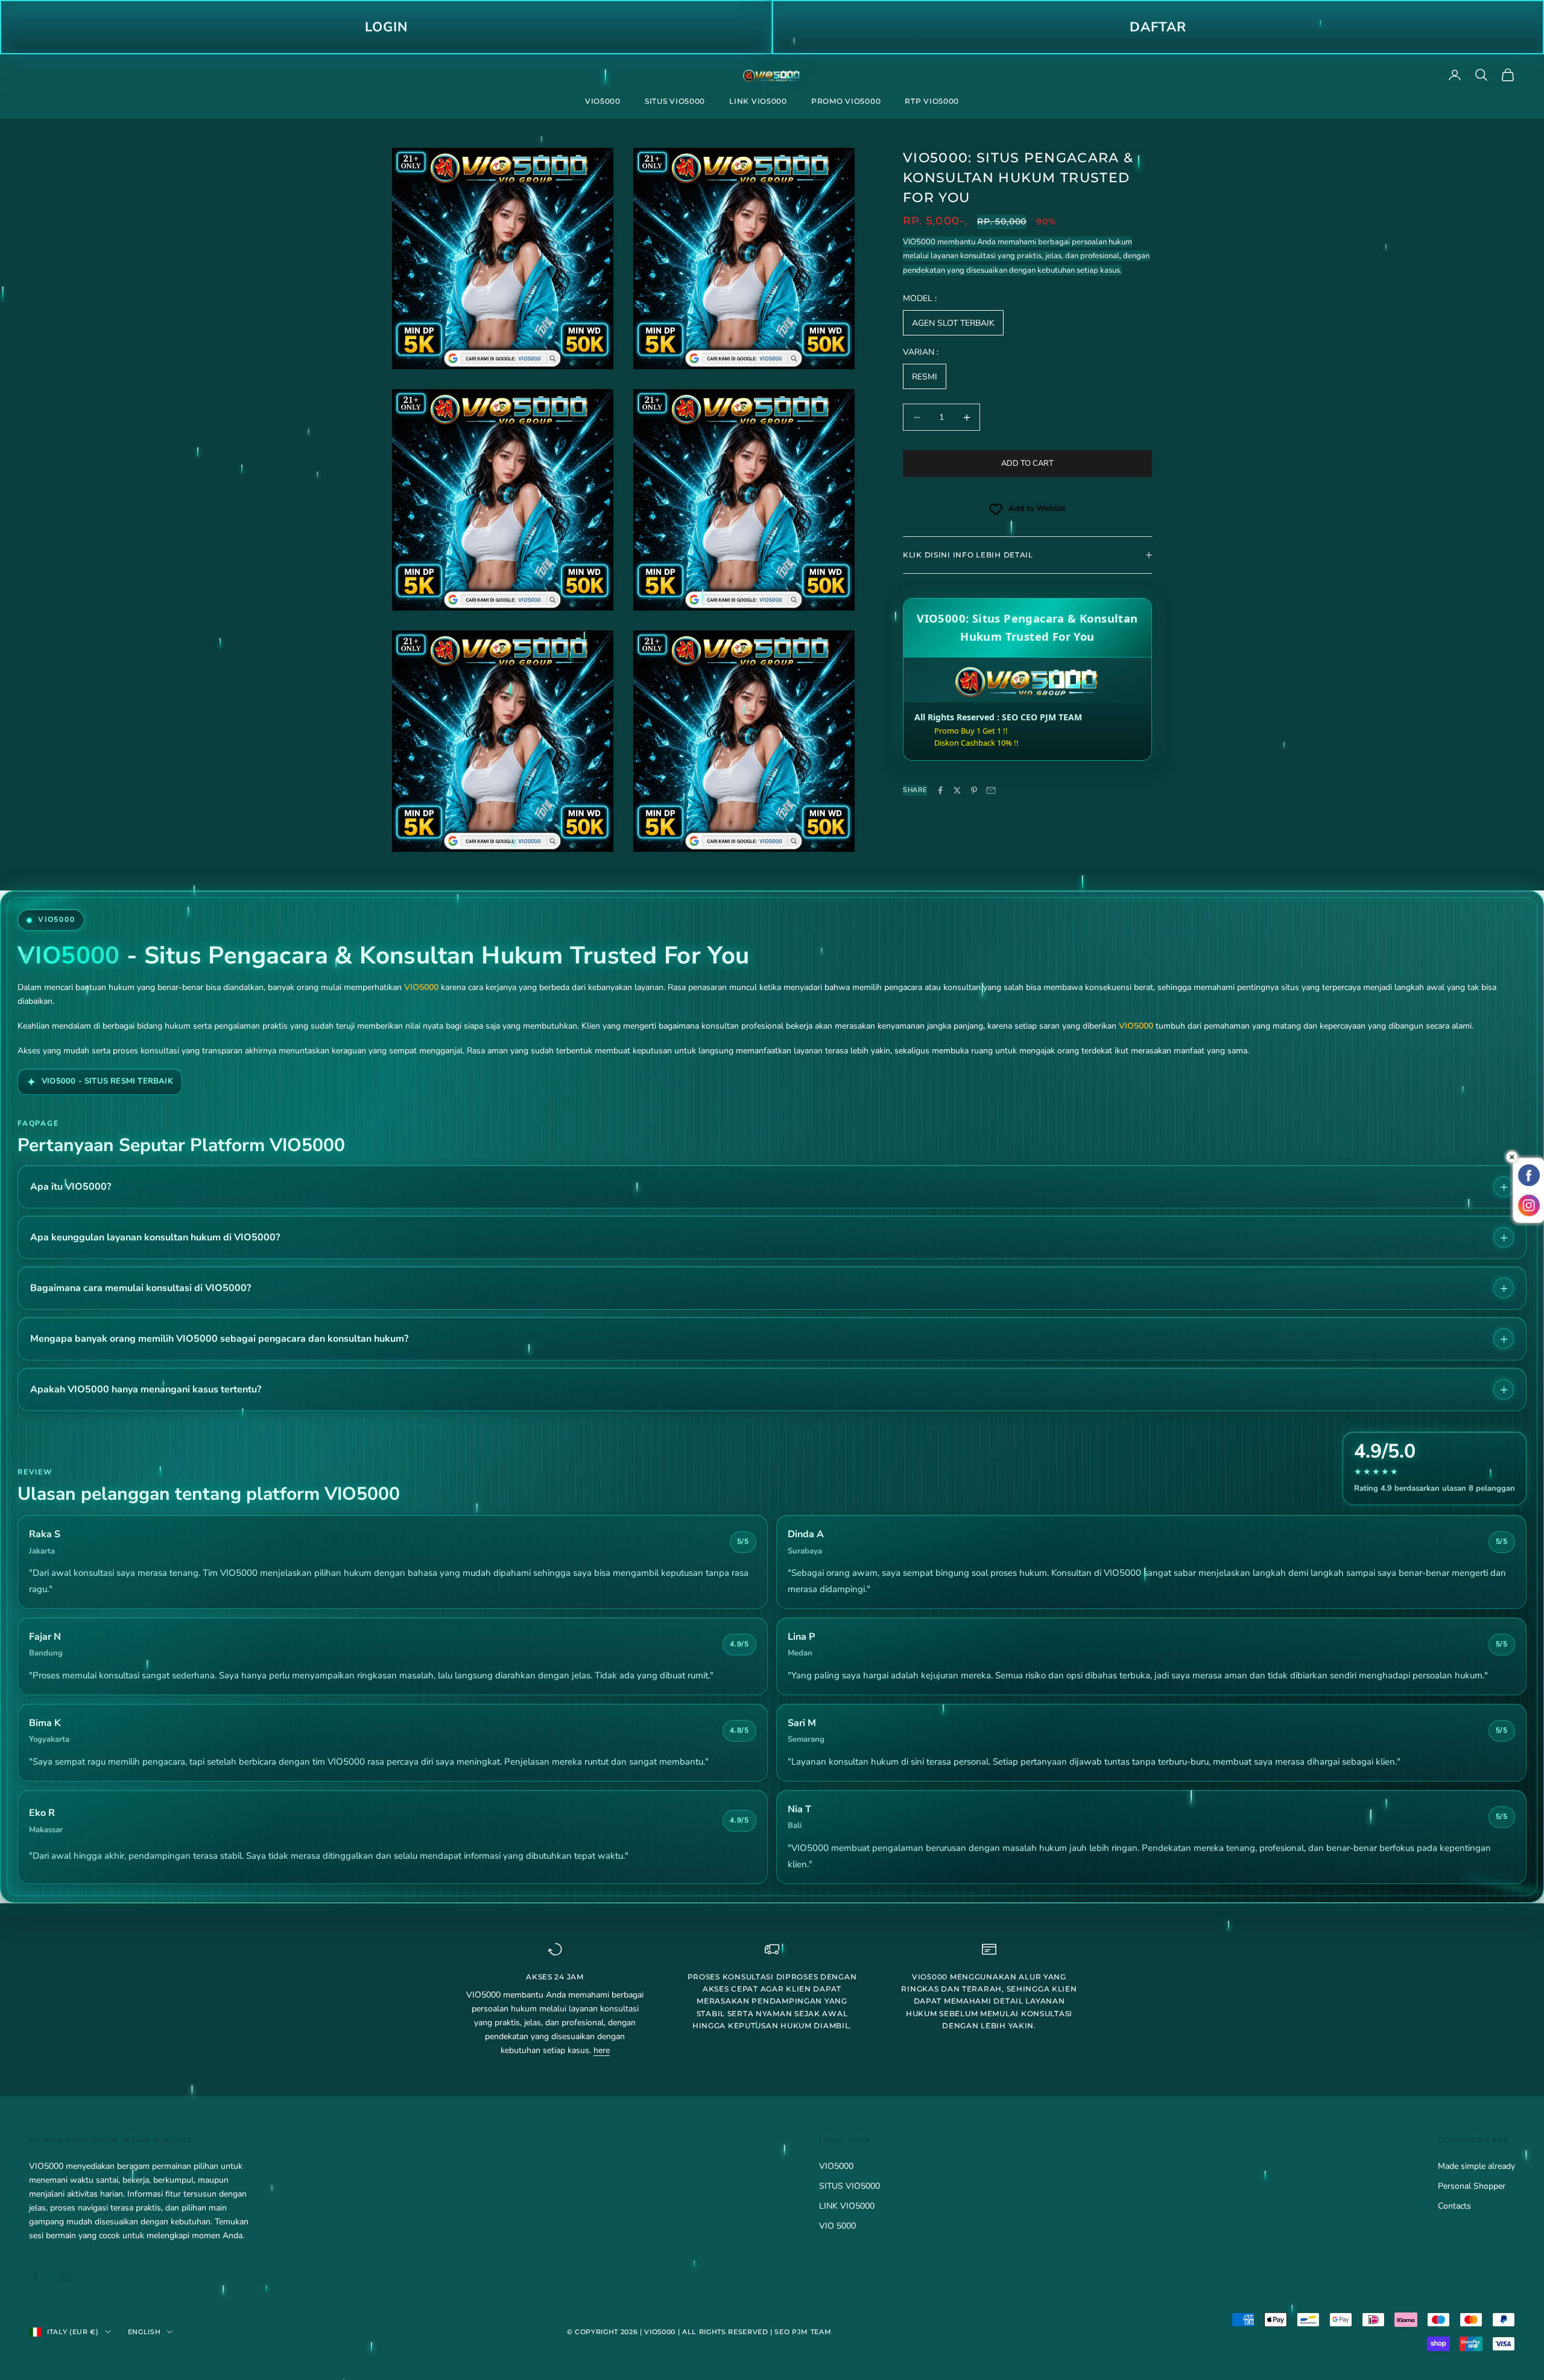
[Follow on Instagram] (66, 2277)
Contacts (1454, 2206)
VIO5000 (603, 101)
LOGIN (386, 27)
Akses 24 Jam (555, 1977)
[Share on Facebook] (940, 790)
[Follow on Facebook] (35, 2277)
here (602, 2050)
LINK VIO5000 (758, 101)
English (144, 2332)
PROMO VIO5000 (846, 101)
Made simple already (1476, 2166)
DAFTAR (1158, 27)
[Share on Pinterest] (974, 790)
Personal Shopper (1472, 2186)
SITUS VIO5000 (675, 101)
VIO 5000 (837, 2226)
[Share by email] (991, 790)
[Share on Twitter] (957, 790)
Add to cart (1027, 463)
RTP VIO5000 (932, 101)
